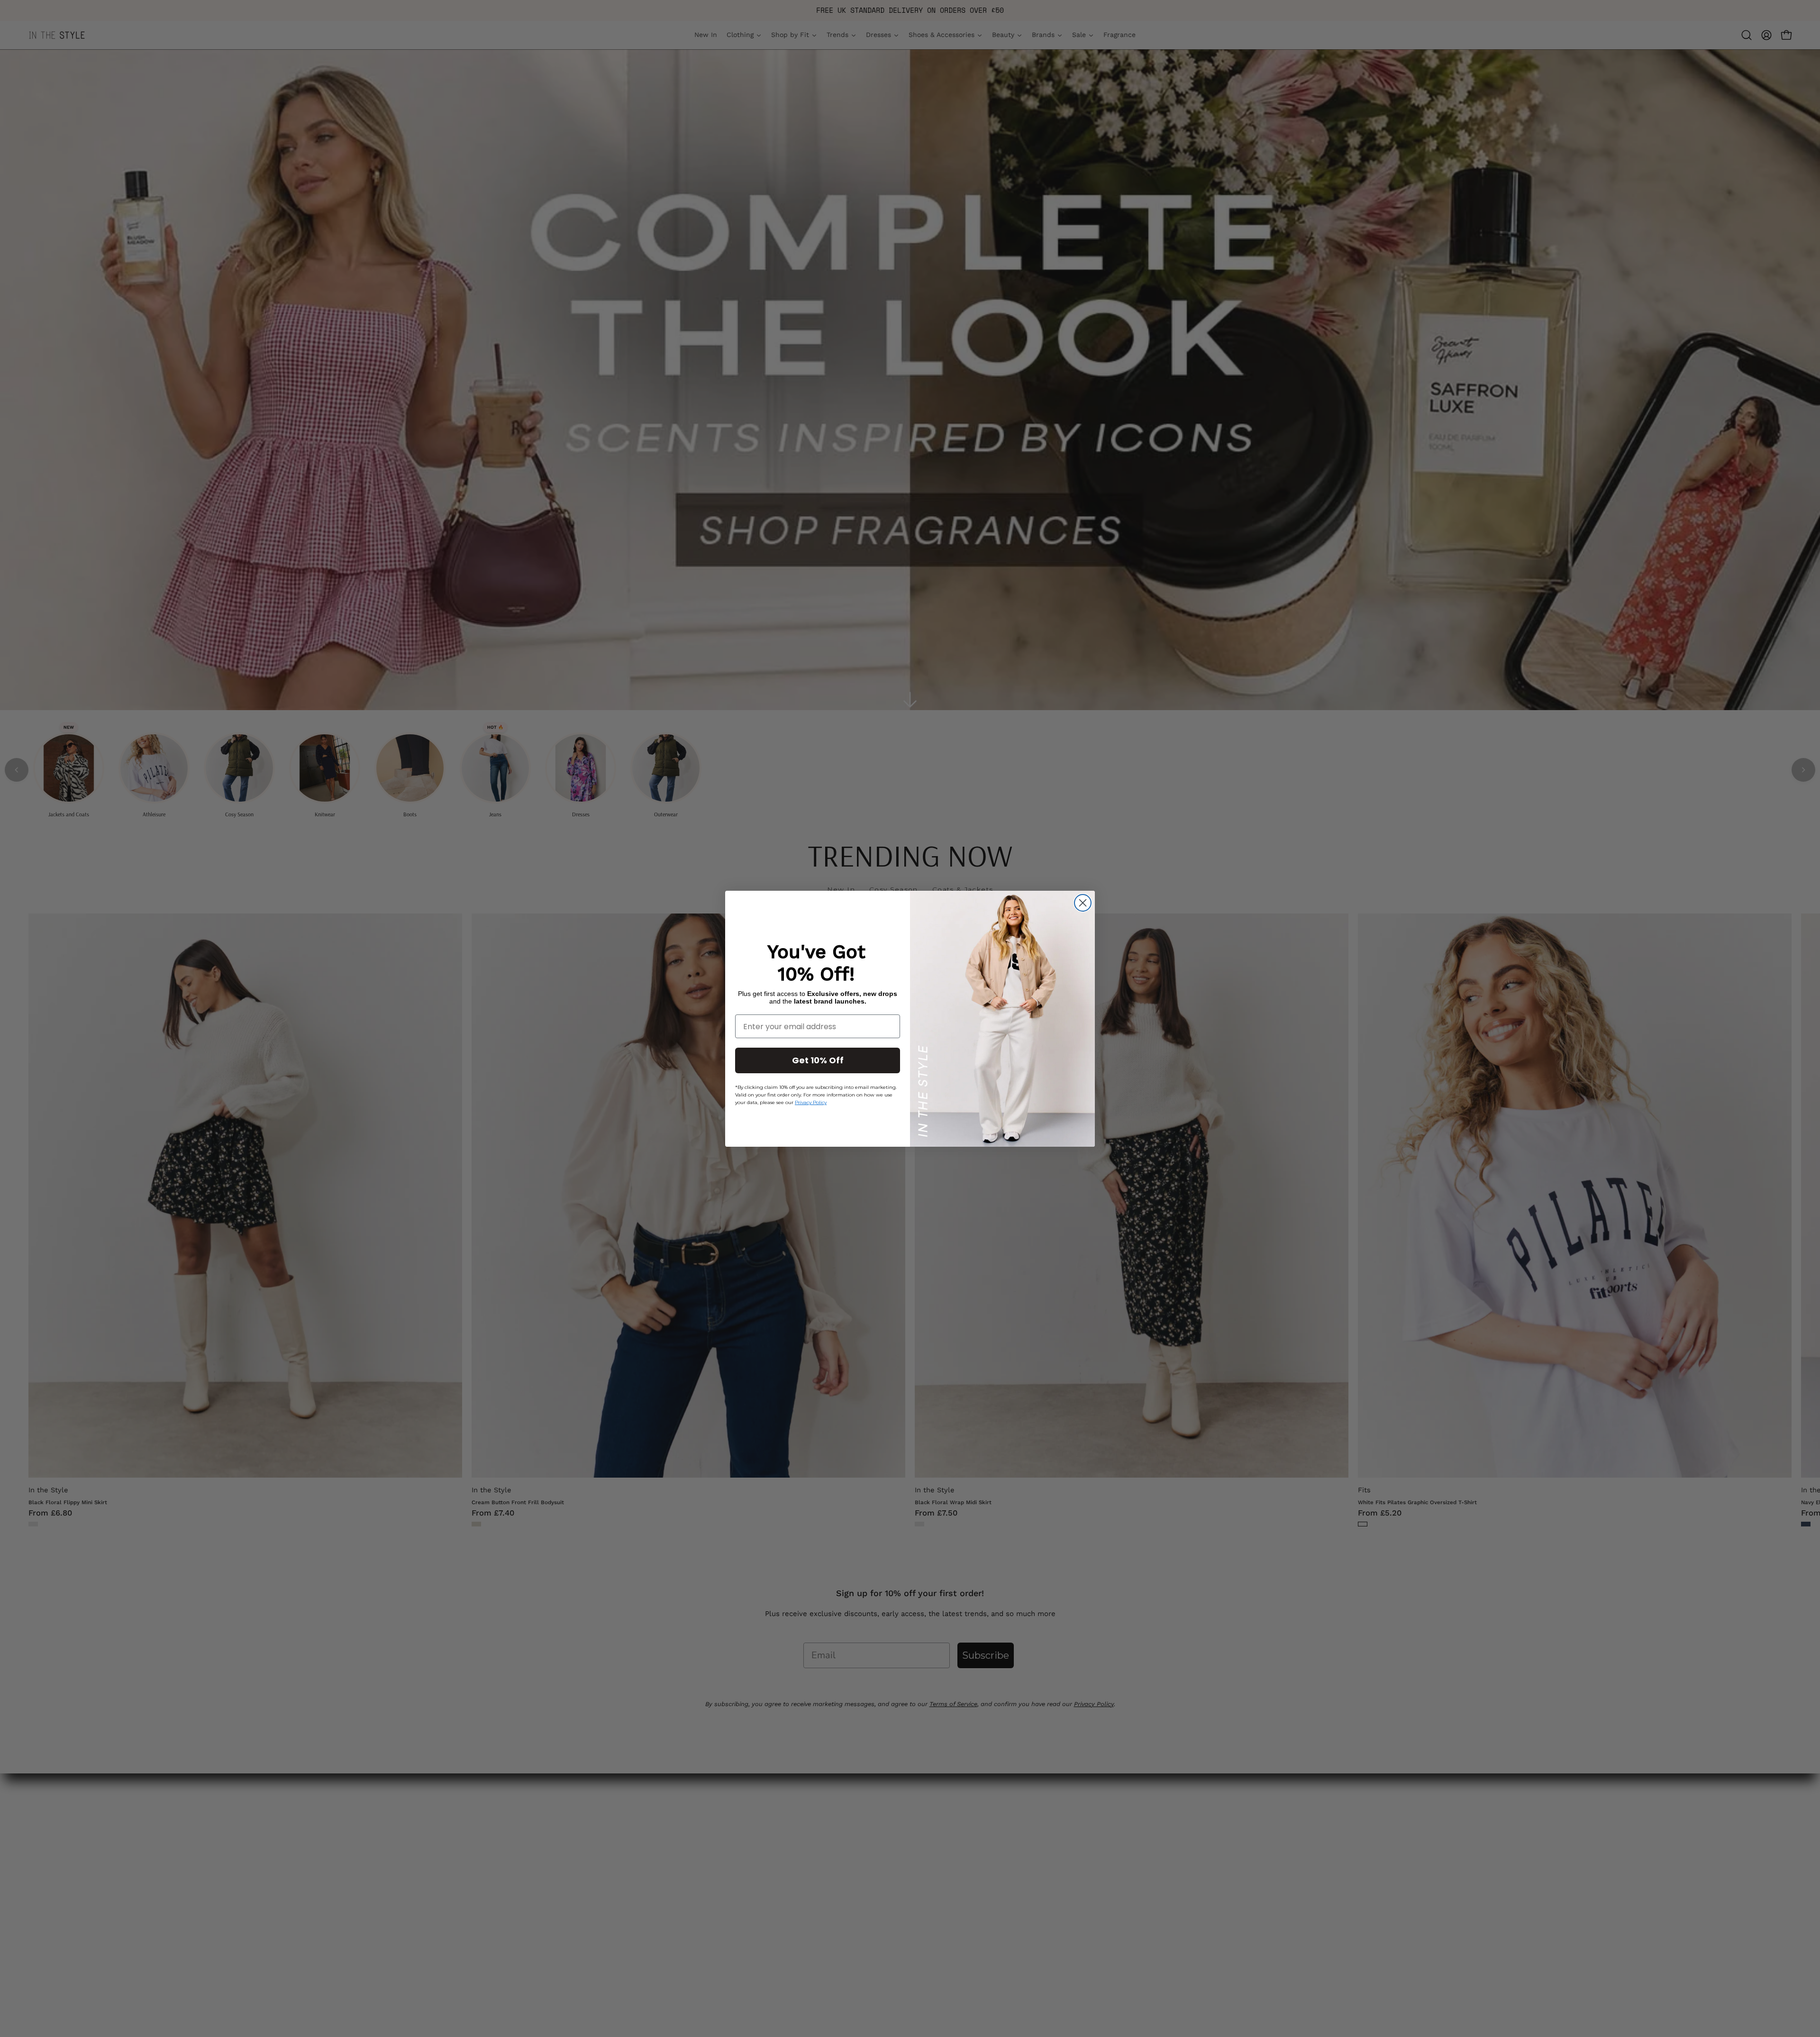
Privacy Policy (811, 1102)
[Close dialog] (1083, 903)
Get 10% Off (818, 1060)
